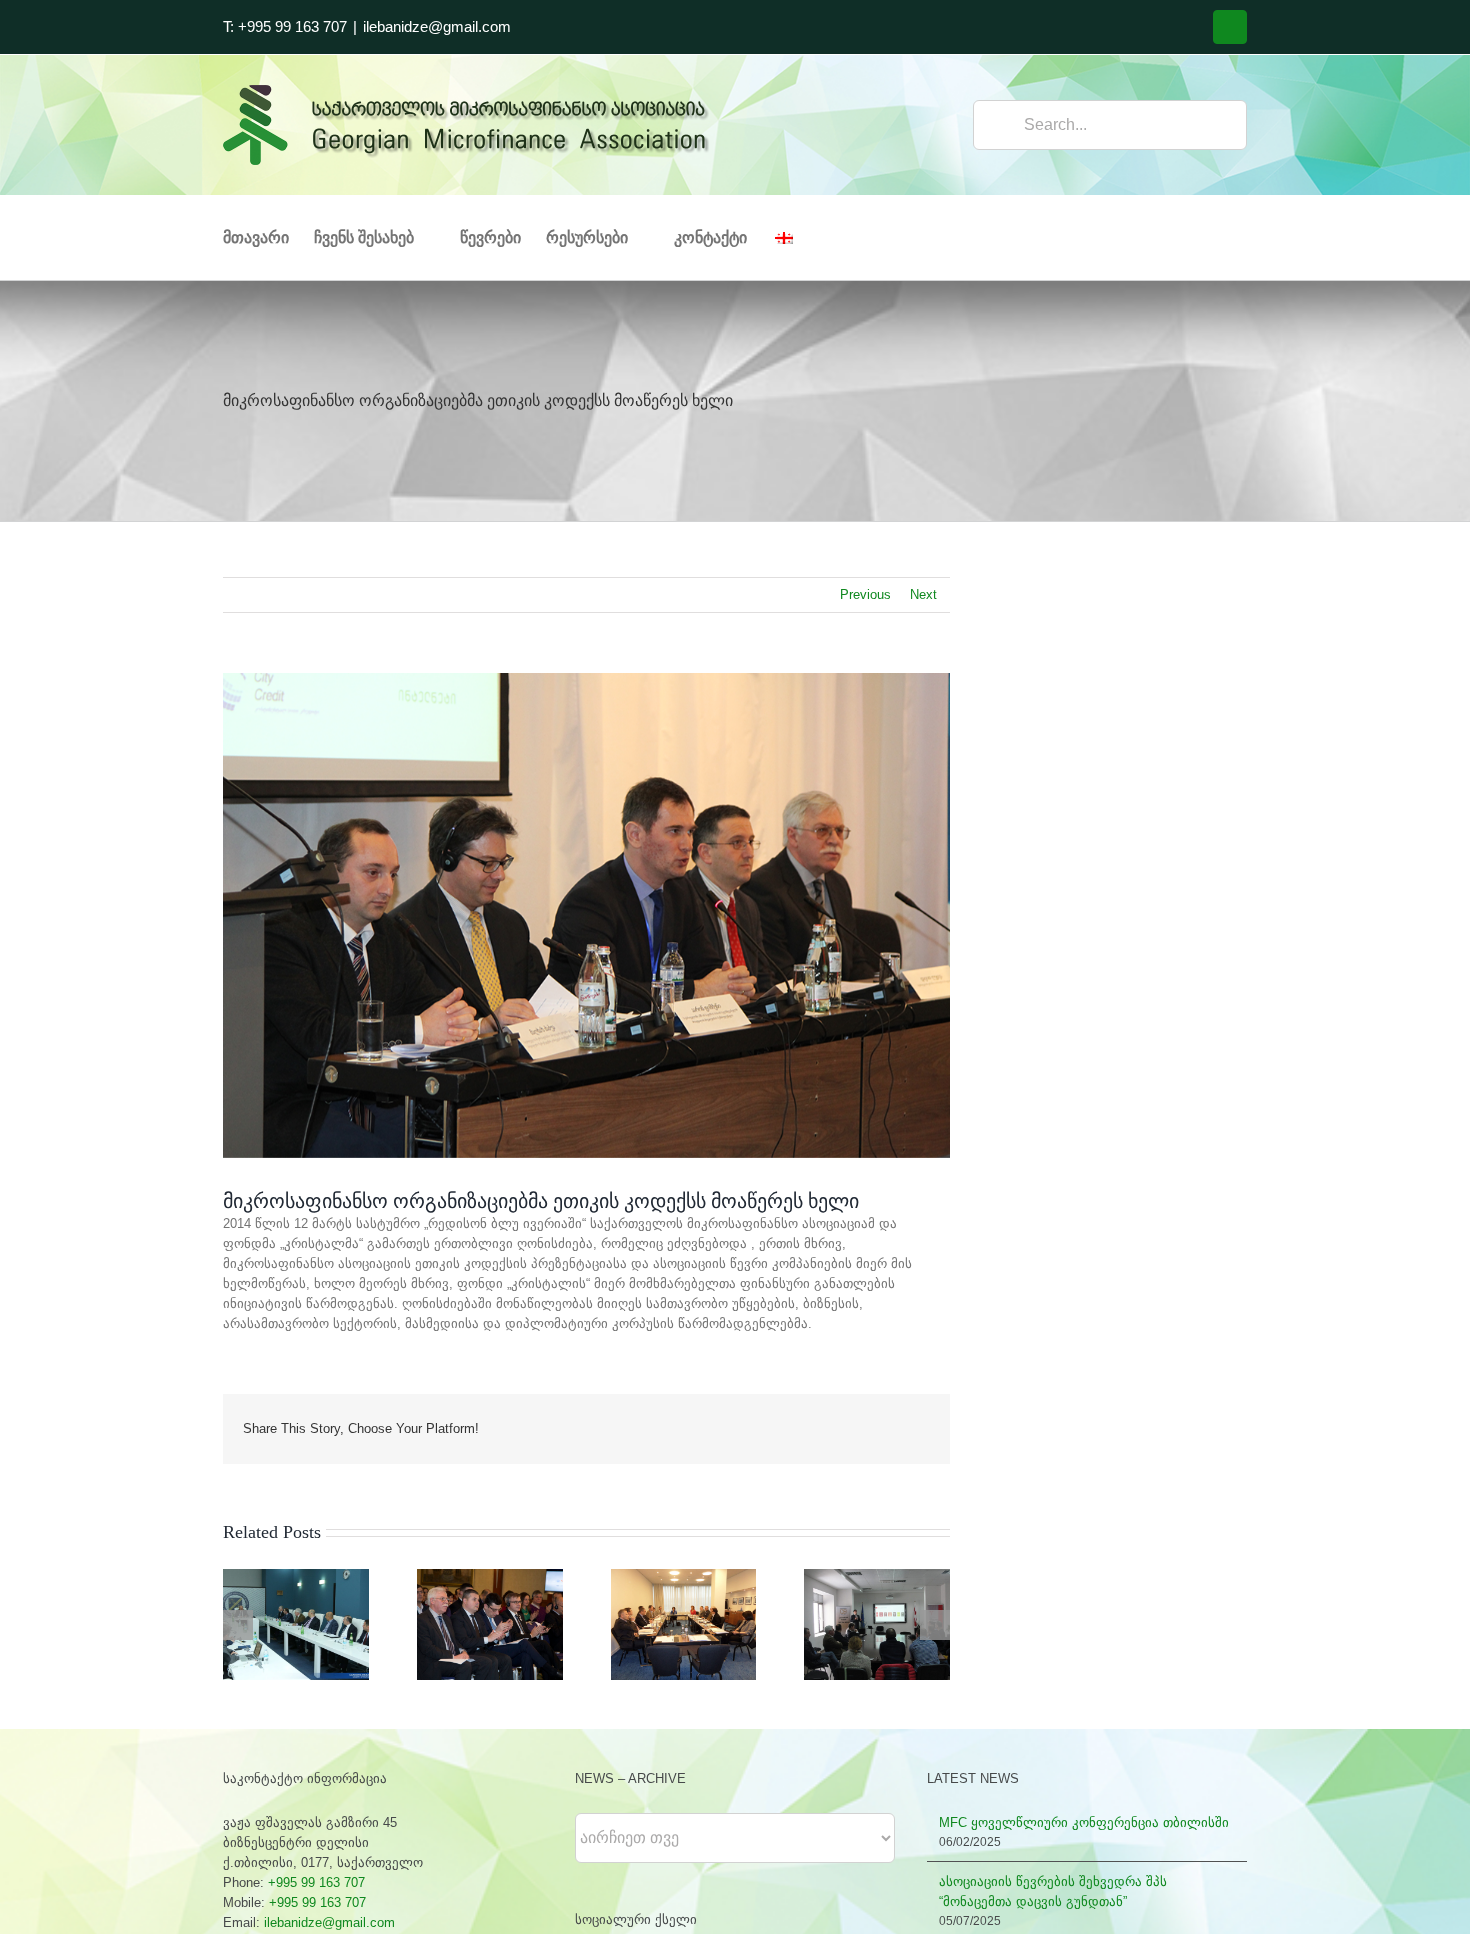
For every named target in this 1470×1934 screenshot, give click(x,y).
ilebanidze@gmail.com (437, 26)
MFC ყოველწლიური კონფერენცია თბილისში (1084, 1822)
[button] (238, 1625)
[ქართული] (794, 237)
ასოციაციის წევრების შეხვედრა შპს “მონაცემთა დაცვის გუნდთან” (1053, 1891)
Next (923, 594)
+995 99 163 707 (316, 1882)
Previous (865, 594)
